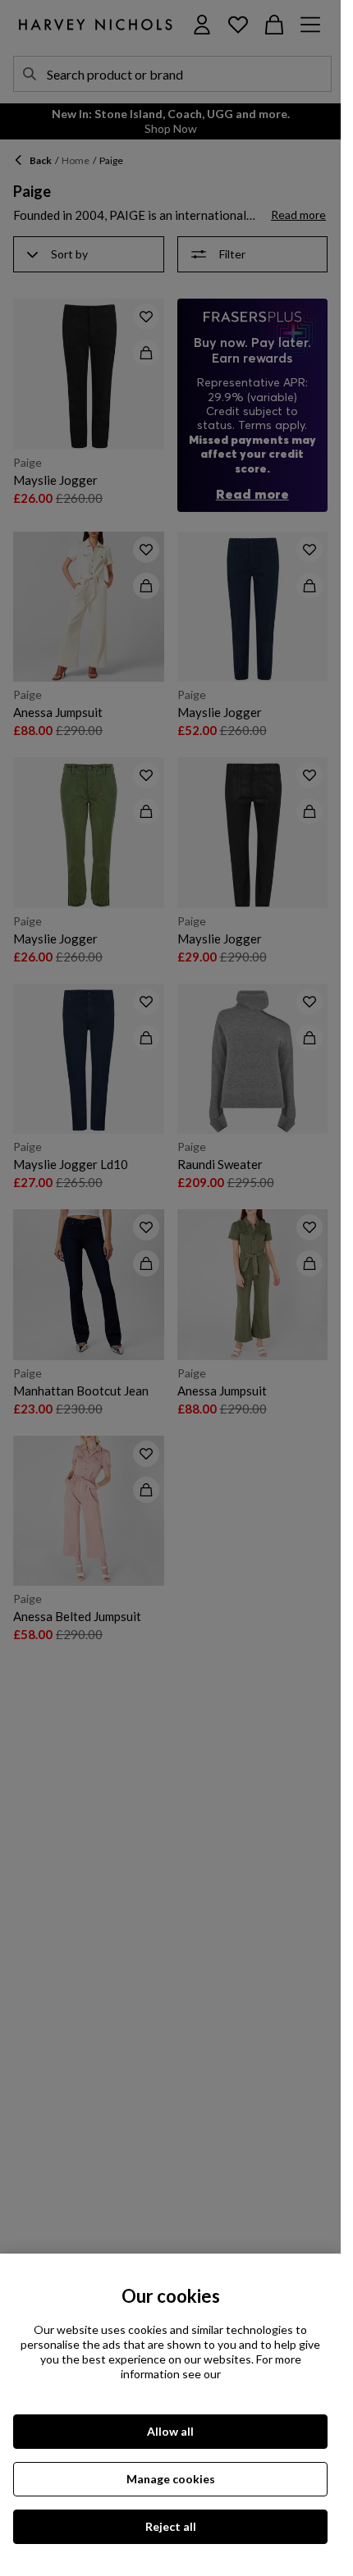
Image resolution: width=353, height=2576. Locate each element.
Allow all (170, 2431)
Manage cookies (171, 2479)
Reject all (171, 2526)
